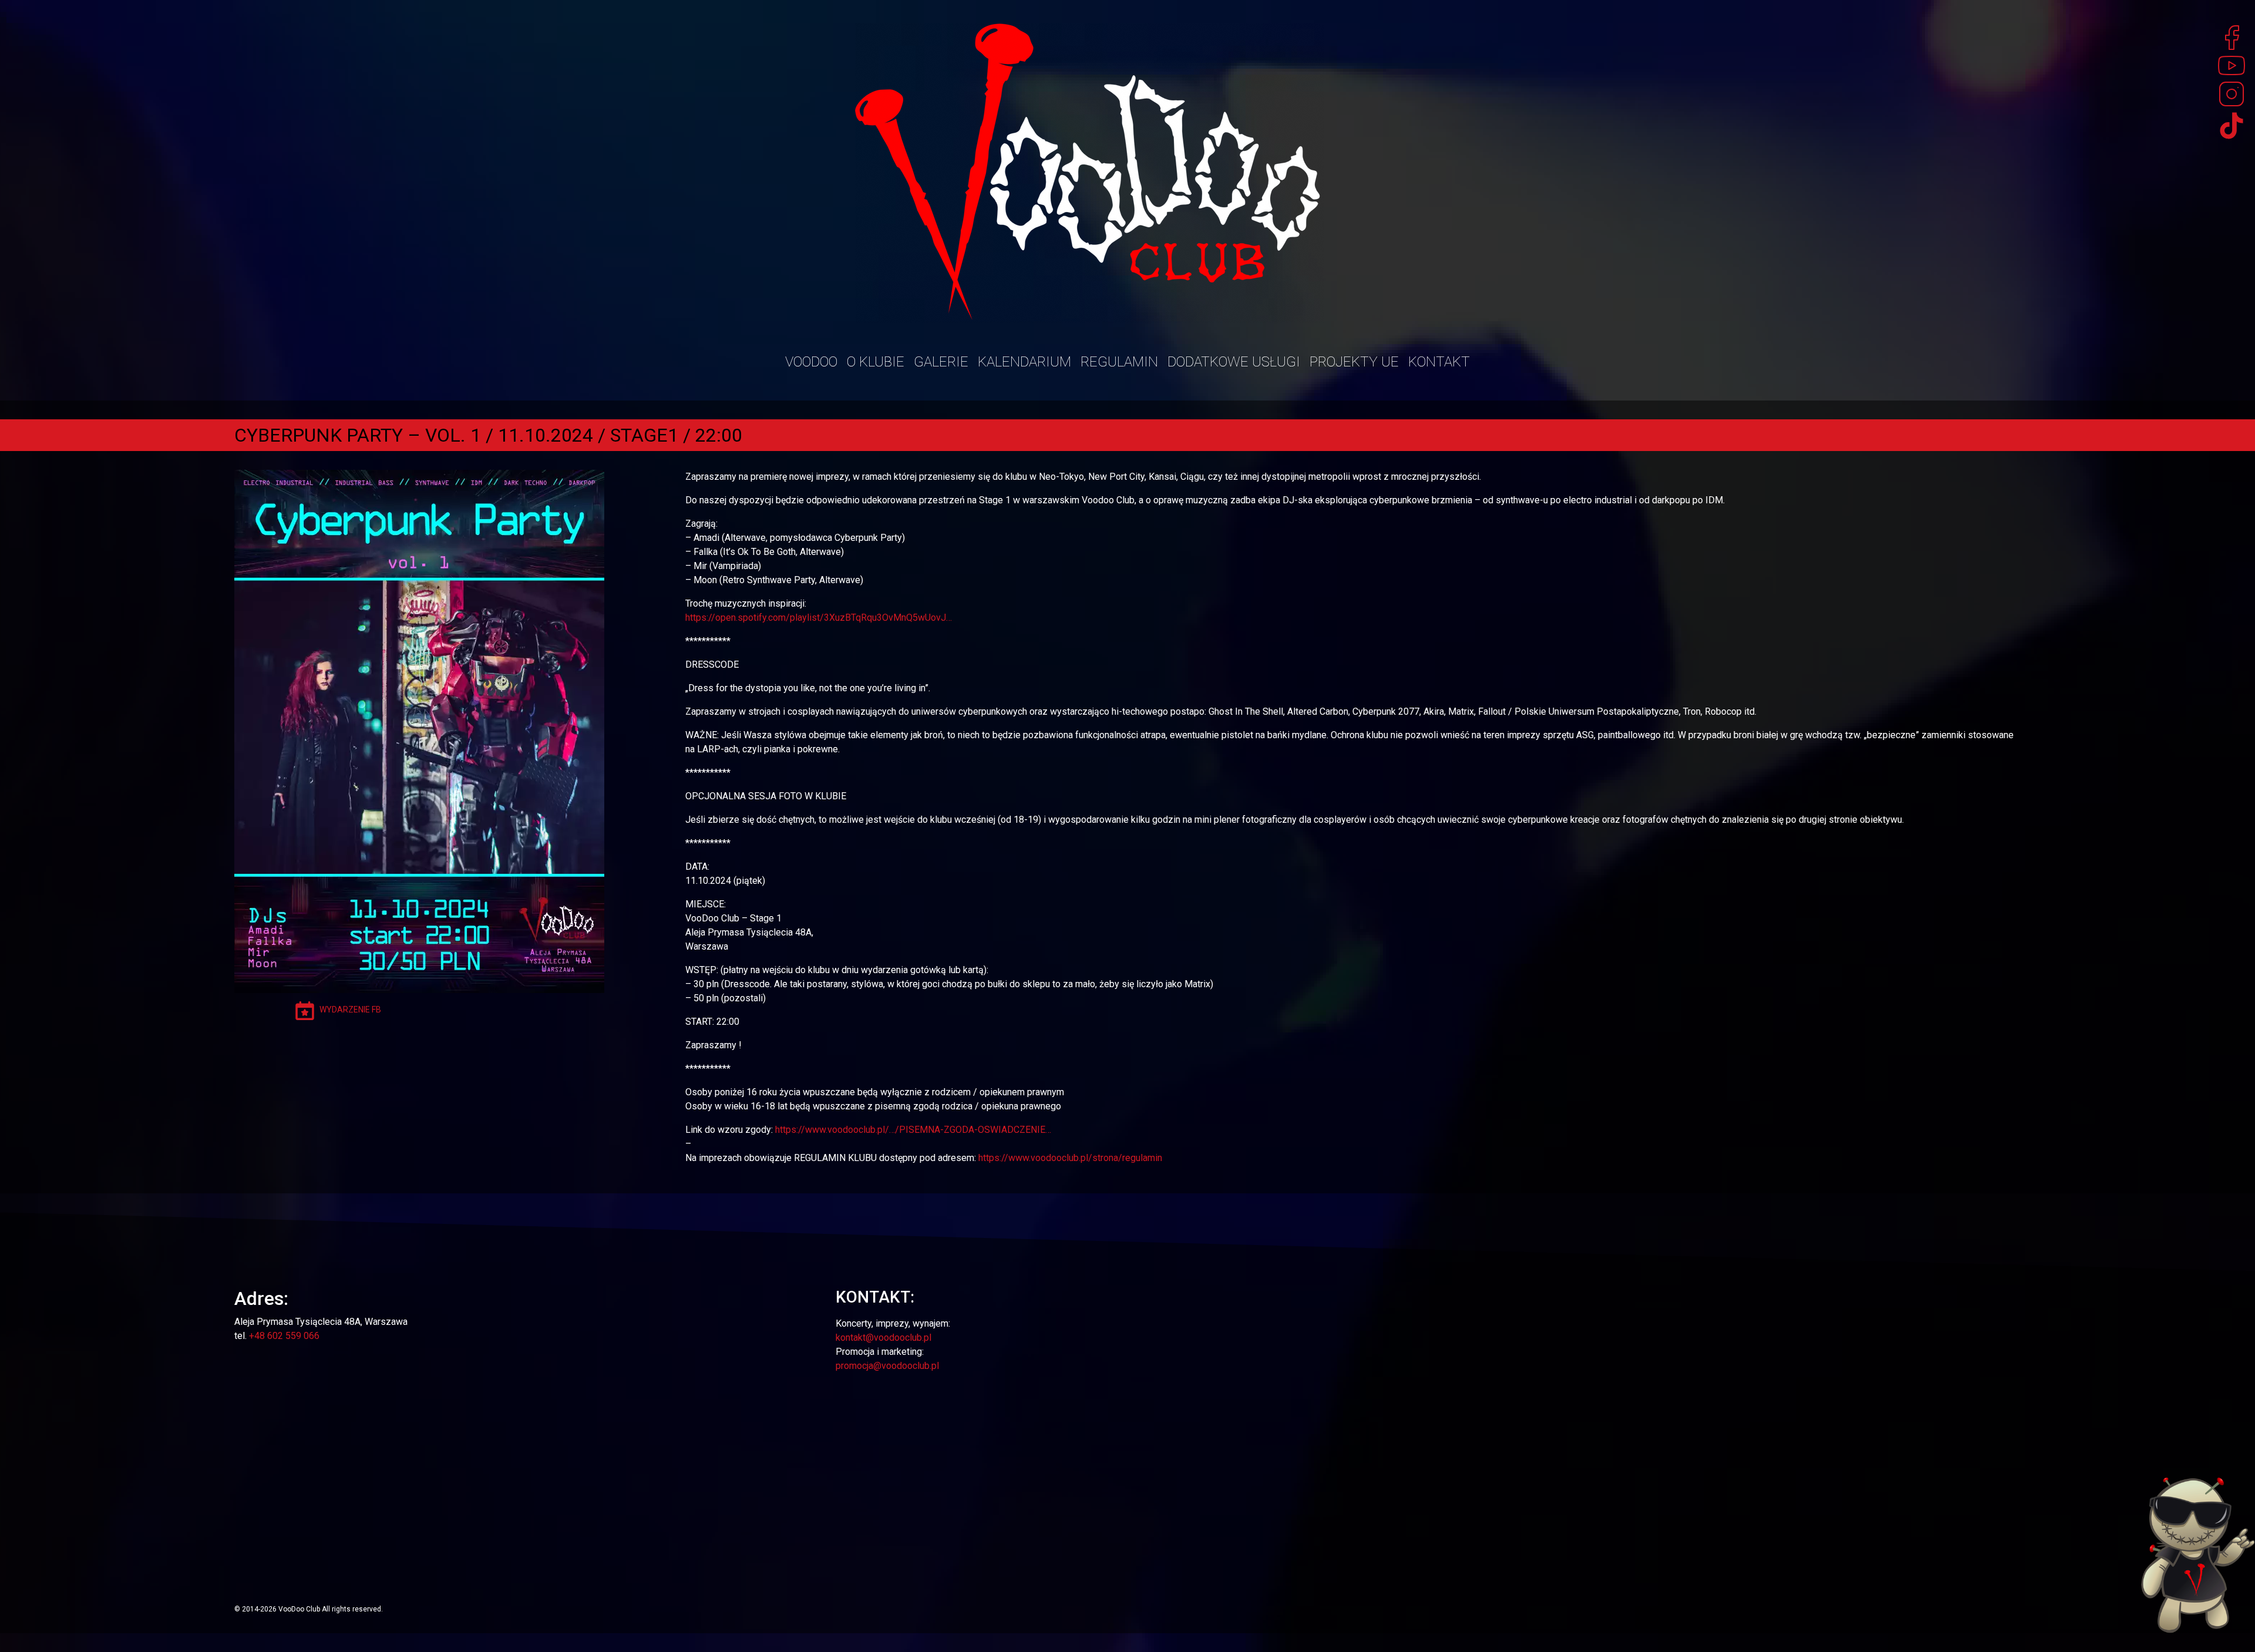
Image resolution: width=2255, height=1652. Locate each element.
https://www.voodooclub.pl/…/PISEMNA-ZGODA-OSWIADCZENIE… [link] (913, 1130)
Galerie (941, 362)
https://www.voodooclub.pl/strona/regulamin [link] (1070, 1158)
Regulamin (1119, 362)
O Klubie (876, 362)
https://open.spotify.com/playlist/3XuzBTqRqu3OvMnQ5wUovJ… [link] (819, 618)
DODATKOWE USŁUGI (1234, 362)
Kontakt (1439, 362)
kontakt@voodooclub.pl (884, 1338)
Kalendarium (1024, 362)
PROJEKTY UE (1354, 362)
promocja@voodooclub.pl (887, 1366)
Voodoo (811, 362)
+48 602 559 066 (284, 1336)
